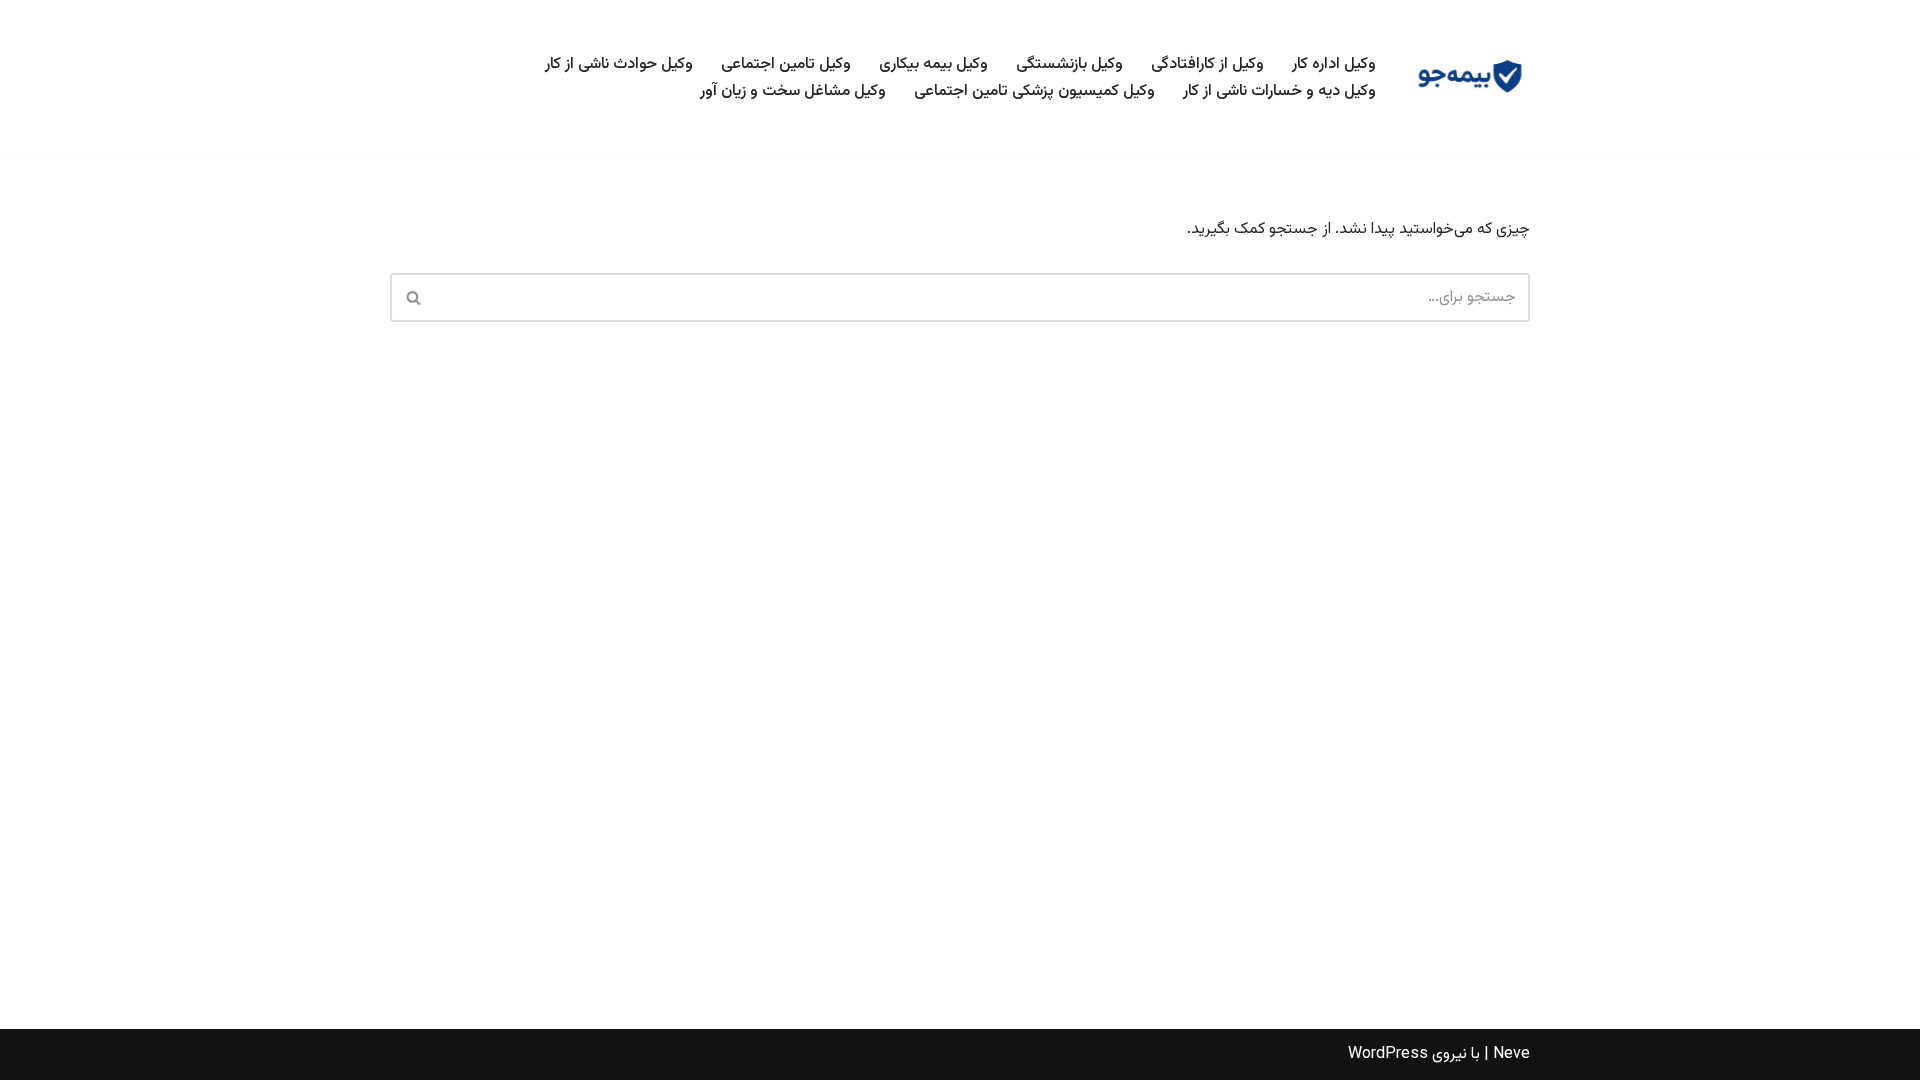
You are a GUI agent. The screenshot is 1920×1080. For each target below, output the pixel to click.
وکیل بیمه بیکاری (933, 64)
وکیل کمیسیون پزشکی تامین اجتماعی (1034, 91)
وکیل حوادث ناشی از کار (619, 64)
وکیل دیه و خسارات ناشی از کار (1279, 91)
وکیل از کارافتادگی (1207, 64)
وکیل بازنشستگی (1069, 64)
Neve (1511, 1054)
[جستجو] (412, 297)
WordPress (1388, 1054)
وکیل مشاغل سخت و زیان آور (793, 91)
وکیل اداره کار (1334, 64)
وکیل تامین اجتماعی (786, 64)
